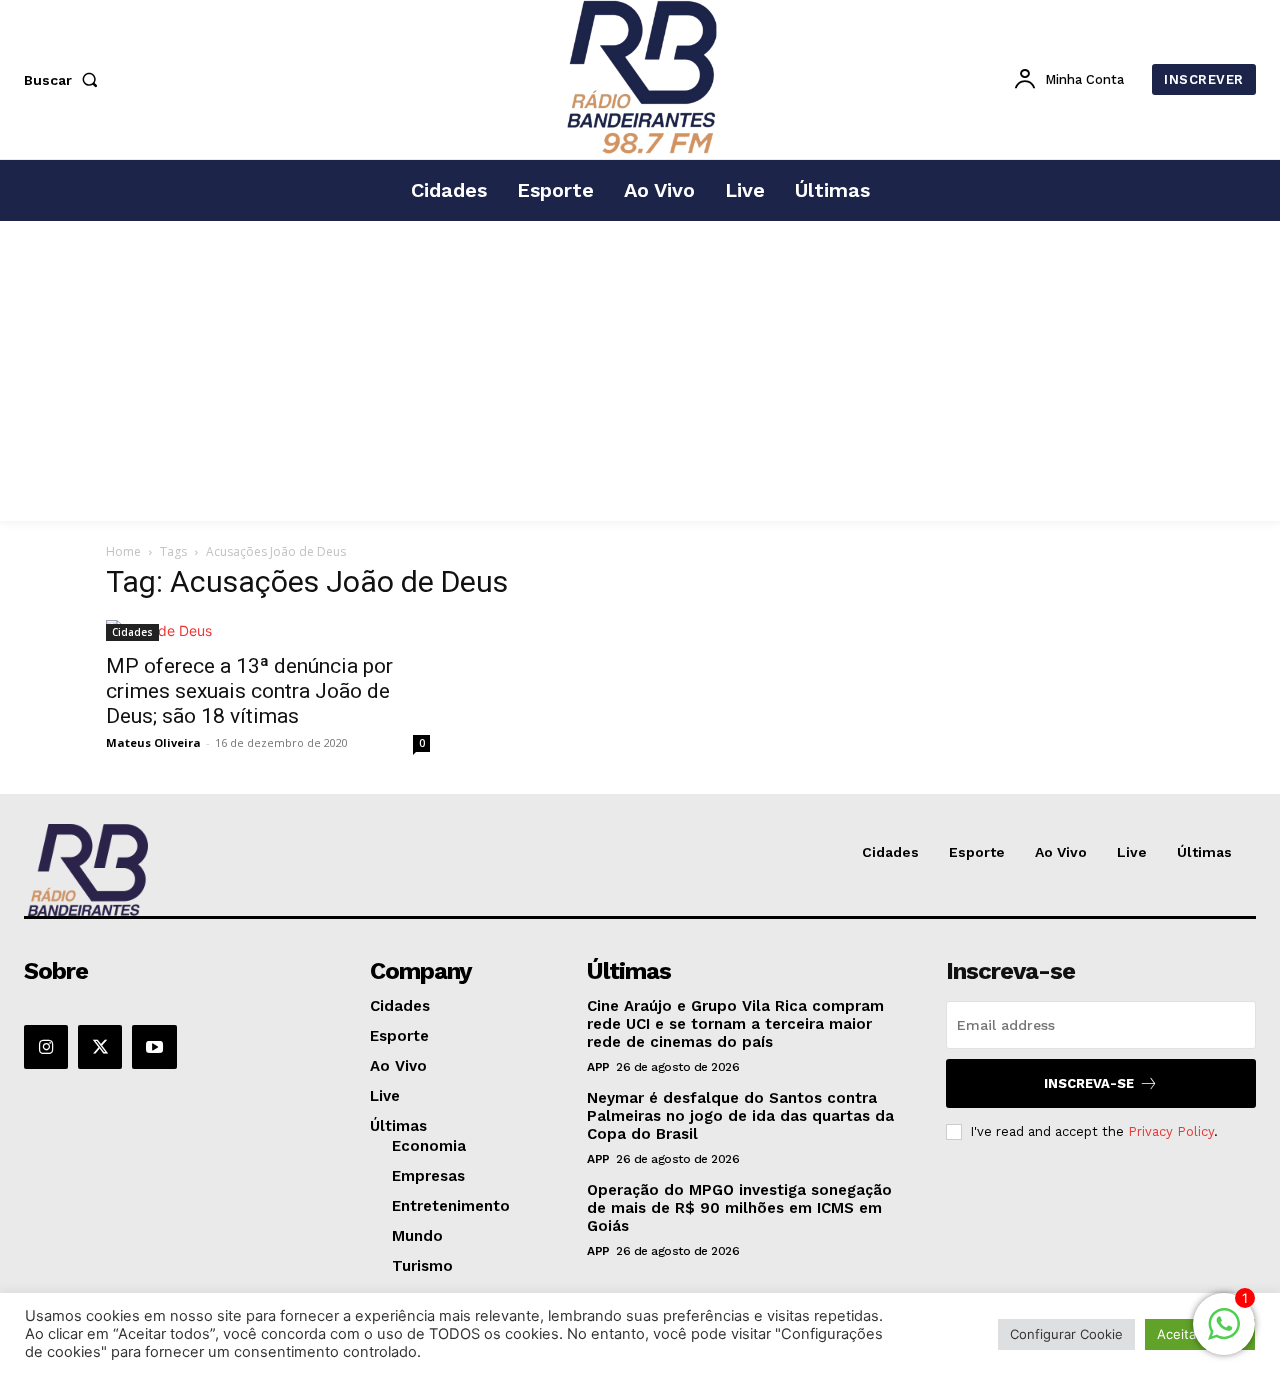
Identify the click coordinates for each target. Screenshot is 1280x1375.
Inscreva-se (1089, 1083)
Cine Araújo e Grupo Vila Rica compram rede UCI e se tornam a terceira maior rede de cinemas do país (735, 1024)
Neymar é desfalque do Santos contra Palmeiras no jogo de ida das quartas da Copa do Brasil (740, 1116)
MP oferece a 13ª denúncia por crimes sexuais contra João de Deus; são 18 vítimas (249, 691)
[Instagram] (46, 1047)
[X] (100, 1047)
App (598, 1067)
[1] (1224, 1334)
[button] (65, 80)
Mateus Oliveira (153, 742)
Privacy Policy (1171, 1131)
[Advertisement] (640, 371)
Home (123, 551)
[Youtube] (154, 1047)
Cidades (132, 632)
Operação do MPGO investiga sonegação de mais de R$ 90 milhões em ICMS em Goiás (739, 1208)
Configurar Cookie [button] (1066, 1334)
